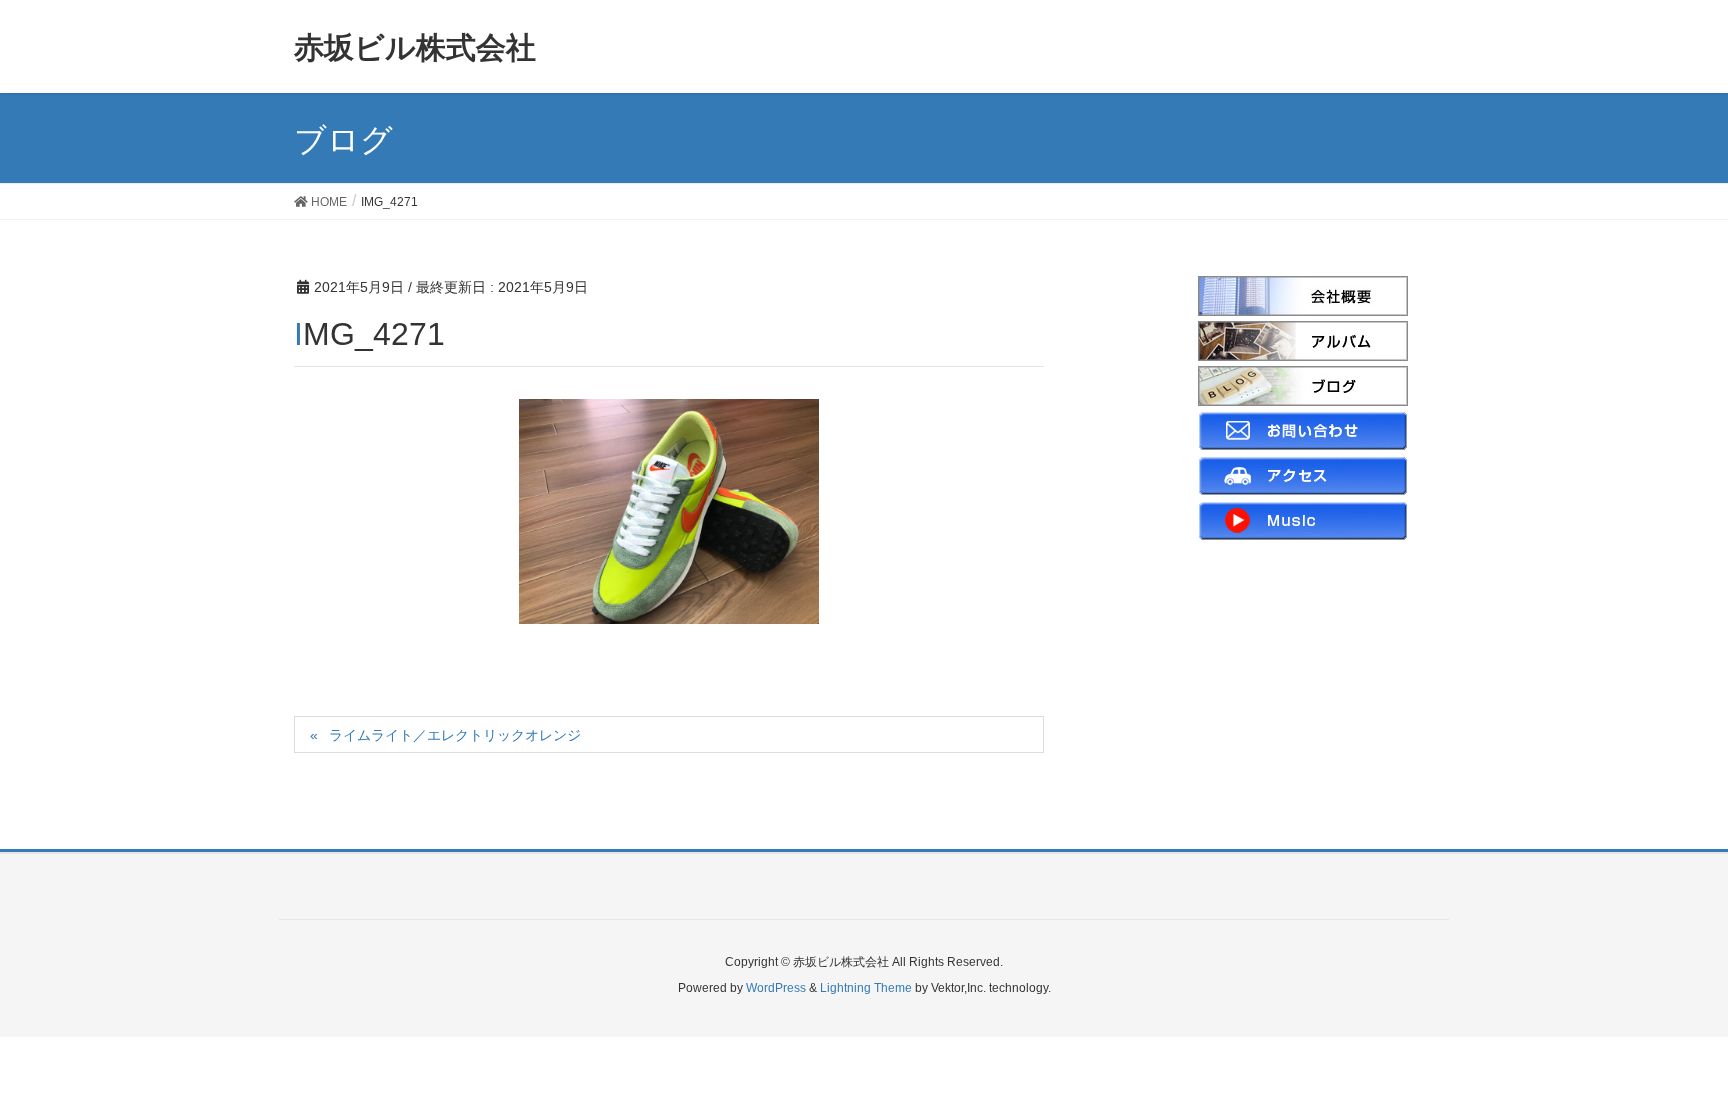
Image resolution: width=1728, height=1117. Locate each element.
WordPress (776, 988)
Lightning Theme (866, 988)
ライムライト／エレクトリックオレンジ (455, 735)
